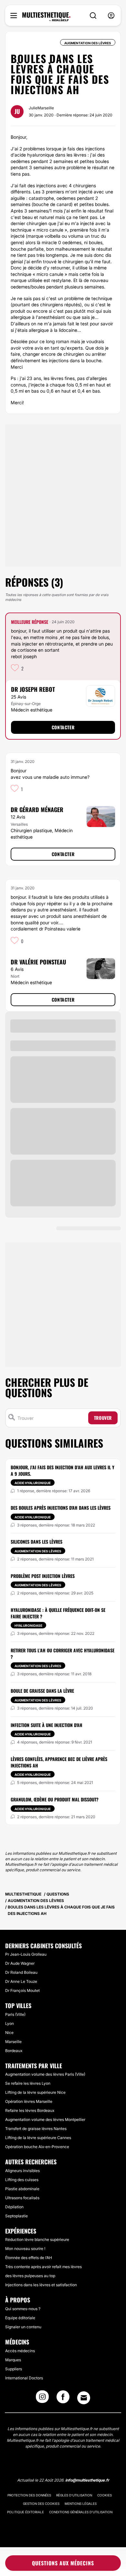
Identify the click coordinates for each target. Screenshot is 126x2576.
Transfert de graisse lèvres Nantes (36, 2129)
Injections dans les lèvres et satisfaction (41, 2285)
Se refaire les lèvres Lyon (28, 2083)
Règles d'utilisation (74, 2495)
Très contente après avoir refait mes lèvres (43, 2267)
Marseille (13, 2042)
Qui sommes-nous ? (23, 2309)
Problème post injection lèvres (43, 1576)
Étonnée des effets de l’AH (29, 2258)
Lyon (10, 2023)
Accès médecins (20, 2351)
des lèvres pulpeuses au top (30, 2276)
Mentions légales (81, 2504)
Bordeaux (14, 2051)
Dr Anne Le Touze (21, 1981)
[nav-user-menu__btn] (111, 16)
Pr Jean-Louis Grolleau (26, 1954)
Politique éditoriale (26, 2512)
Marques (13, 2360)
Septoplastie (16, 2216)
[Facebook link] (63, 2399)
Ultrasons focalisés (22, 2198)
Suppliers (14, 2369)
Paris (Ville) (15, 2014)
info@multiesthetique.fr (87, 2480)
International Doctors (24, 2378)
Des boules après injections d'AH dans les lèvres (61, 1508)
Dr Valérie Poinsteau (38, 962)
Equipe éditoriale (20, 2318)
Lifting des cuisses (22, 2180)
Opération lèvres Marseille (29, 2101)
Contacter (63, 727)
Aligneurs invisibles (22, 2171)
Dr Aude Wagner (20, 1963)
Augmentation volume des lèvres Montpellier (45, 2119)
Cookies (105, 2495)
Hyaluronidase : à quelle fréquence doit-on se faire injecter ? (58, 1613)
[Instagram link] (42, 2399)
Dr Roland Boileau (21, 1972)
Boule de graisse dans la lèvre (42, 1691)
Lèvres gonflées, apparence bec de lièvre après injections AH (59, 1762)
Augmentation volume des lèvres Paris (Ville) (45, 2074)
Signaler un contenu (23, 2327)
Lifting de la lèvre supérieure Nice (35, 2092)
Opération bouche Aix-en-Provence (37, 2147)
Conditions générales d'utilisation (81, 2512)
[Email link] (84, 2398)
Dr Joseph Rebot (33, 689)
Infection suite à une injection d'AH (47, 1725)
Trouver (103, 1418)
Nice (9, 2033)
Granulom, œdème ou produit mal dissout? (55, 1799)
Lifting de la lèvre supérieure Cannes (38, 2138)
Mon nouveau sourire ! (25, 2249)
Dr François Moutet (22, 1990)
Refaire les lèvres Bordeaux (30, 2110)
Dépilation (14, 2207)
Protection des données (29, 2495)
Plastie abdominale (22, 2189)
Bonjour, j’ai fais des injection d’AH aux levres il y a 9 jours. (63, 1470)
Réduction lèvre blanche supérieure (37, 2239)
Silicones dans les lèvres (37, 1542)
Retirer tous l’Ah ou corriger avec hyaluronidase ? (63, 1653)
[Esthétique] (46, 17)
